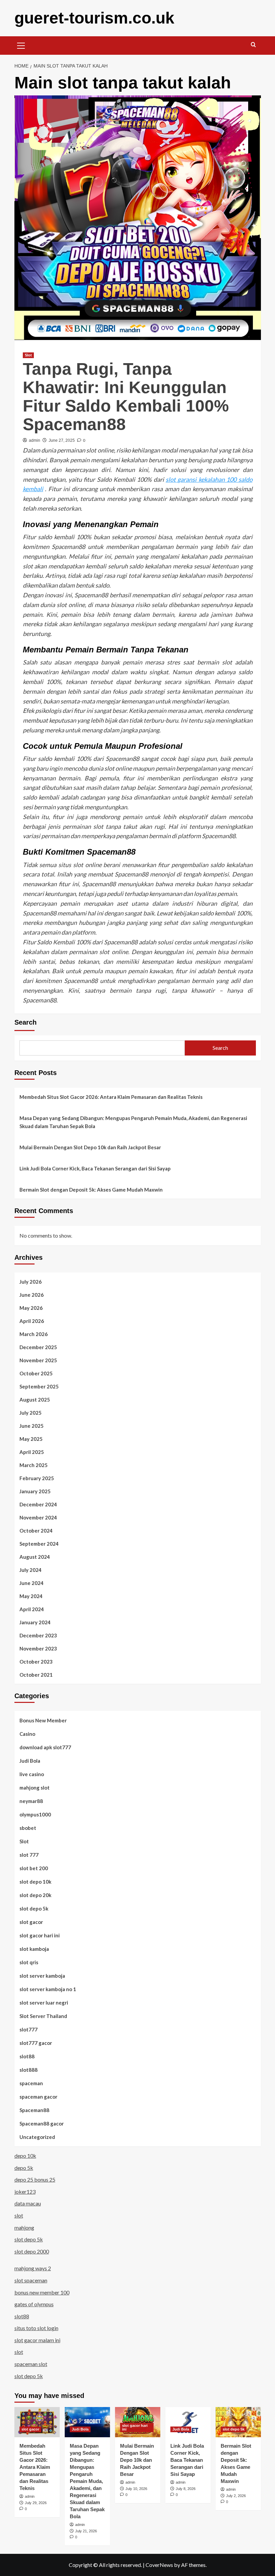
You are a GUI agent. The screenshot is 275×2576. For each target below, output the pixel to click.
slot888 (29, 2070)
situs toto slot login (36, 2328)
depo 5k (24, 2168)
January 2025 (35, 1491)
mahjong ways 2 (33, 2268)
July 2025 (31, 1413)
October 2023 (36, 1662)
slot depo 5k (34, 1908)
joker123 (25, 2192)
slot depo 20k (35, 1895)
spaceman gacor (38, 2097)
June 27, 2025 (62, 440)
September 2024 (39, 1544)
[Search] (253, 45)
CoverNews (159, 2565)
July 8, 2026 (186, 2489)
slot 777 (29, 1855)
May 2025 (31, 1439)
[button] (21, 45)
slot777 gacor (36, 2043)
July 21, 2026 (86, 2531)
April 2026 (32, 1321)
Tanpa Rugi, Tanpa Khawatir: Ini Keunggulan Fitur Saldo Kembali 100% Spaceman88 (126, 397)
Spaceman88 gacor (42, 2123)
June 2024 (32, 1583)
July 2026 (31, 1282)
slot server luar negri (44, 2003)
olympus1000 (35, 1814)
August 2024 (35, 1557)
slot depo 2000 (32, 2251)
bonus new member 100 (42, 2292)
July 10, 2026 (136, 2489)
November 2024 (38, 1517)
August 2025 (35, 1400)
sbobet (28, 1828)
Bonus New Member (43, 1720)
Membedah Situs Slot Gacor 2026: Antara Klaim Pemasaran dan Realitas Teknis (111, 1097)
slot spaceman (31, 2280)
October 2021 (36, 1675)
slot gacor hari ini (40, 1935)
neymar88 (31, 1801)
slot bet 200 (34, 1868)
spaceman (31, 2083)
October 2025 (36, 1373)
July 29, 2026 (36, 2503)
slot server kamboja (42, 1976)
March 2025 (34, 1465)
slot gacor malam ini (37, 2340)
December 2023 (38, 1635)
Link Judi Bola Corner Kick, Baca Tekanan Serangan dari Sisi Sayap (95, 1168)
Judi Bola (30, 1761)
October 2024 (36, 1531)
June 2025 (32, 1426)
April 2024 (32, 1609)
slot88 (27, 2056)
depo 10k (25, 2156)
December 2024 (38, 1504)
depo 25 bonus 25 (35, 2179)
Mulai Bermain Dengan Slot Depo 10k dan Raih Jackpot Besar (90, 1147)
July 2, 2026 (236, 2496)
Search (25, 1022)
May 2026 (31, 1308)
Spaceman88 (34, 2110)
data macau (28, 2203)
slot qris (29, 1962)
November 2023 (38, 1648)
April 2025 (32, 1452)
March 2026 (34, 1334)
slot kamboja (34, 1949)
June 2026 (32, 1295)
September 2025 (39, 1386)
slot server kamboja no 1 (48, 1989)
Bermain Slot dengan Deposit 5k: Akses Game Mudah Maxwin (91, 1190)
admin (35, 440)
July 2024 (31, 1570)
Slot (28, 355)
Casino (27, 1734)
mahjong (24, 2227)
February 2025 (37, 1478)
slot (19, 2215)
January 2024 (35, 1622)
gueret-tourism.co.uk (94, 18)
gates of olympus (34, 2304)
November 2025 (38, 1360)
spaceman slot (31, 2364)
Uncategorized (37, 2137)
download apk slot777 (45, 1747)
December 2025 (38, 1347)
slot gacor (31, 1922)
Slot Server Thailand (43, 2016)
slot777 (29, 2029)
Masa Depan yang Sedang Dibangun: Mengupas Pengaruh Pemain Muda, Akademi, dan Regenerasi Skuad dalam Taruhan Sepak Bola (133, 1122)
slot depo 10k (35, 1882)
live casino (32, 1774)
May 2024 (31, 1596)
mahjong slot (35, 1788)
